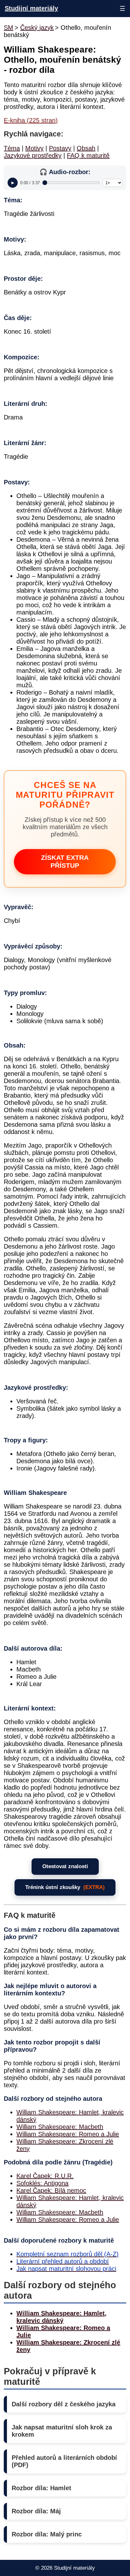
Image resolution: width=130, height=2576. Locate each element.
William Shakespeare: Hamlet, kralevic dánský (62, 2317)
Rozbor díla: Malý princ (47, 2534)
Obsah (86, 148)
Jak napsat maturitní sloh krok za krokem (62, 2431)
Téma (12, 148)
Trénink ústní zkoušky (65, 1887)
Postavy (60, 148)
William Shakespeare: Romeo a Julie (68, 2134)
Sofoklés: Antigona (42, 2183)
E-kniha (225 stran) (31, 120)
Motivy (34, 148)
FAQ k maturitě (88, 155)
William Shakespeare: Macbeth (60, 2127)
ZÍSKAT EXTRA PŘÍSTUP (65, 862)
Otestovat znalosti (65, 1866)
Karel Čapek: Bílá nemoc (51, 2190)
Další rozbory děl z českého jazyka (64, 2404)
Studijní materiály (31, 8)
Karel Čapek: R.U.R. (45, 2176)
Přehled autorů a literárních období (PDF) (64, 2461)
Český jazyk (37, 28)
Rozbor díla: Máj (36, 2511)
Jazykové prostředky (33, 155)
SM (9, 28)
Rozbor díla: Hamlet (41, 2488)
